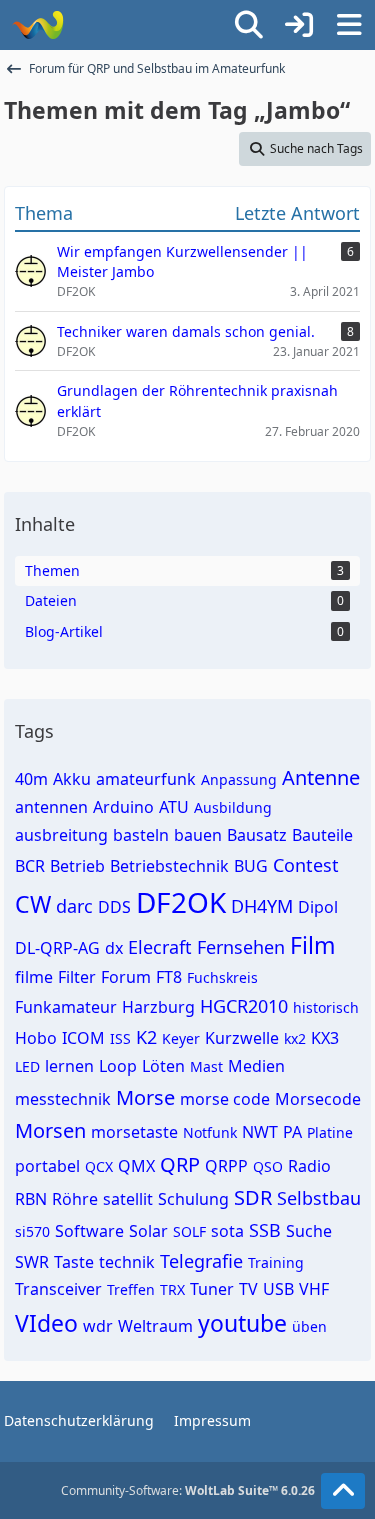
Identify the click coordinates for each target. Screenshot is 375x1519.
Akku (72, 779)
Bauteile (322, 835)
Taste (74, 1262)
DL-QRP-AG (57, 948)
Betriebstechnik (169, 866)
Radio (309, 1166)
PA (292, 1132)
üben (309, 1326)
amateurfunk (146, 779)
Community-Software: (188, 1490)
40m (31, 779)
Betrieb (77, 866)
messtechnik (63, 1099)
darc (74, 906)
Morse (145, 1097)
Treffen (131, 1289)
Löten (163, 1066)
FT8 (169, 977)
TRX (172, 1289)
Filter (77, 977)
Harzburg (158, 1007)
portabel (47, 1166)
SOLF (189, 1231)
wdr (98, 1326)
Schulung (193, 1199)
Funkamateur (66, 1007)
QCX (99, 1166)
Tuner (212, 1289)
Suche (309, 1231)
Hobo (36, 1038)
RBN (31, 1199)
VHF (314, 1289)
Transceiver (58, 1289)
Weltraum (155, 1326)
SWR (32, 1262)
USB (278, 1289)
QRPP (226, 1166)
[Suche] (249, 25)
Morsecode (318, 1099)
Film (313, 945)
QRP (180, 1164)
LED (27, 1066)
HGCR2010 (244, 1006)
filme (34, 977)
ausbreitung (61, 835)
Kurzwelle (242, 1038)
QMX (136, 1166)
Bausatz (257, 835)
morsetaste (134, 1132)
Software (89, 1231)
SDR (253, 1197)
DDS (114, 907)
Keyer (181, 1038)
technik (127, 1262)
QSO (268, 1166)
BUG (251, 866)
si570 (32, 1231)
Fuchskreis (222, 977)
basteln (141, 835)
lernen (69, 1066)
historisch (326, 1007)
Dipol (318, 907)
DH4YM (262, 906)
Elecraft (160, 947)
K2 (146, 1037)
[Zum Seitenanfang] (343, 1491)
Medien (256, 1066)
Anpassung (239, 779)
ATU (174, 807)
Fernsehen (241, 947)
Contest (306, 865)
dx (114, 948)
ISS (120, 1038)
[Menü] (349, 25)
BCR (30, 866)
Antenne (321, 777)
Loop (118, 1066)
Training (276, 1262)
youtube (242, 1323)
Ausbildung (233, 807)
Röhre (75, 1199)
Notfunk (210, 1132)
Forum (126, 977)
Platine (330, 1132)
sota (227, 1231)
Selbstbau (319, 1198)
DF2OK (181, 902)
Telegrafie (201, 1261)
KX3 (325, 1038)
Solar (148, 1231)
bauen (198, 835)
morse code (225, 1099)
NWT (260, 1132)
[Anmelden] (299, 25)
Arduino (123, 807)
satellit (128, 1199)
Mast (206, 1066)
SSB (265, 1230)
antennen (51, 807)
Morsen (50, 1130)
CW (33, 904)
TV (248, 1289)
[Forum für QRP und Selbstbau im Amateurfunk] (37, 25)
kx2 (295, 1038)
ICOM (83, 1038)
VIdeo (46, 1323)
